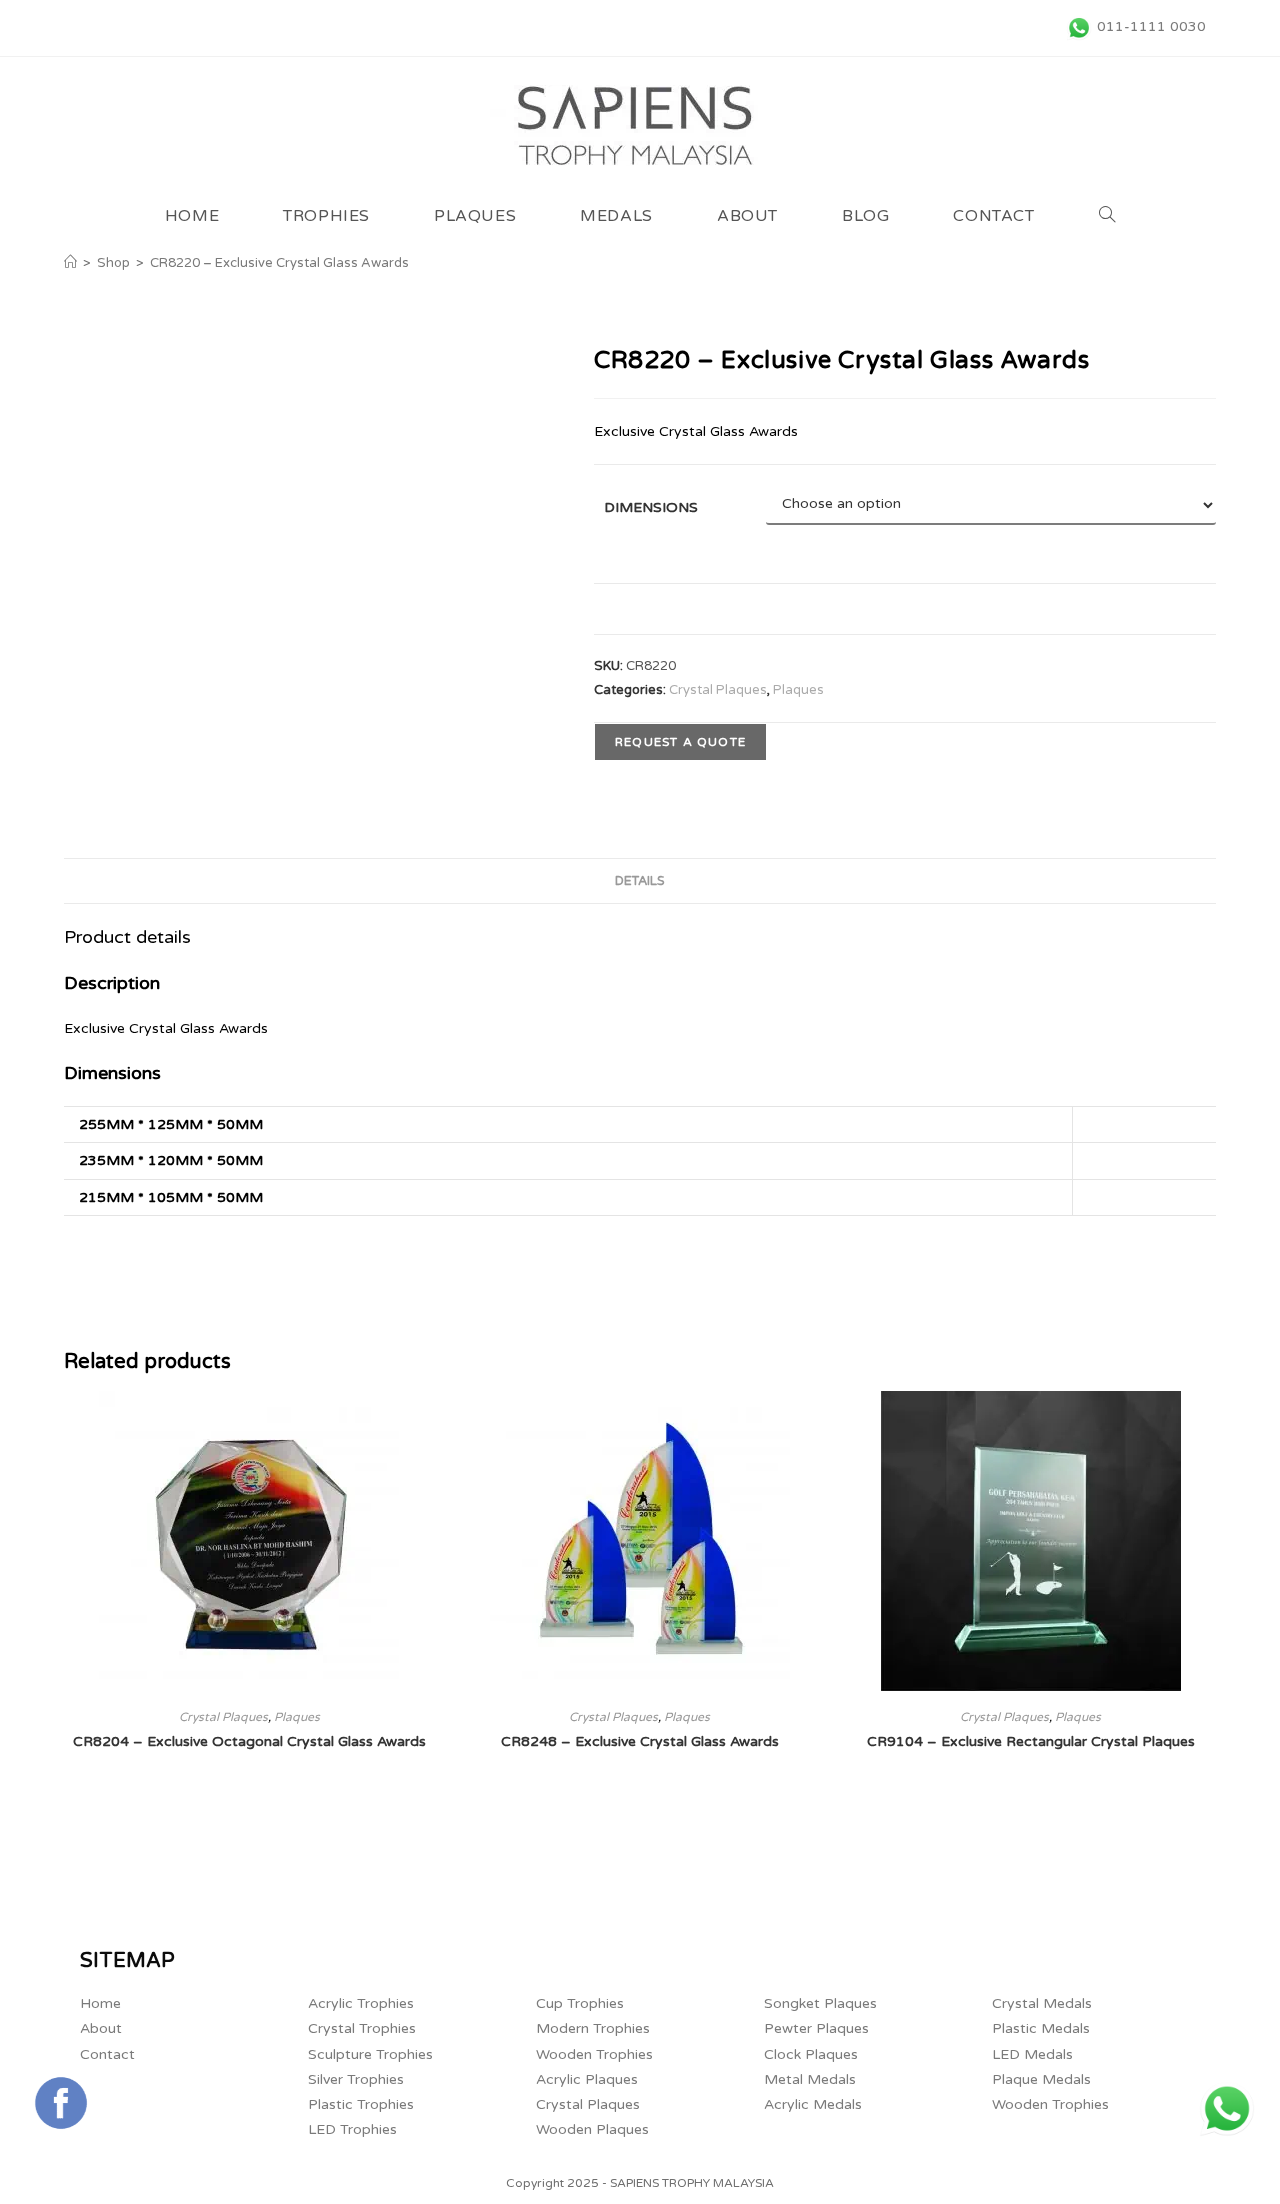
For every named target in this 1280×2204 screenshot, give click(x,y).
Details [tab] (640, 881)
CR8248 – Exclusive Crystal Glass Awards (640, 1741)
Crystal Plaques (718, 690)
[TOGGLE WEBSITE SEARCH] (1107, 216)
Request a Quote (680, 742)
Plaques (798, 690)
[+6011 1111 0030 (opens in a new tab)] (1227, 2109)
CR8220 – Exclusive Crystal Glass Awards (279, 263)
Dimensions (651, 507)
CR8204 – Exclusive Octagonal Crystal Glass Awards (249, 1741)
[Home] (70, 263)
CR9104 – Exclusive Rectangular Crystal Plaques (1031, 1741)
